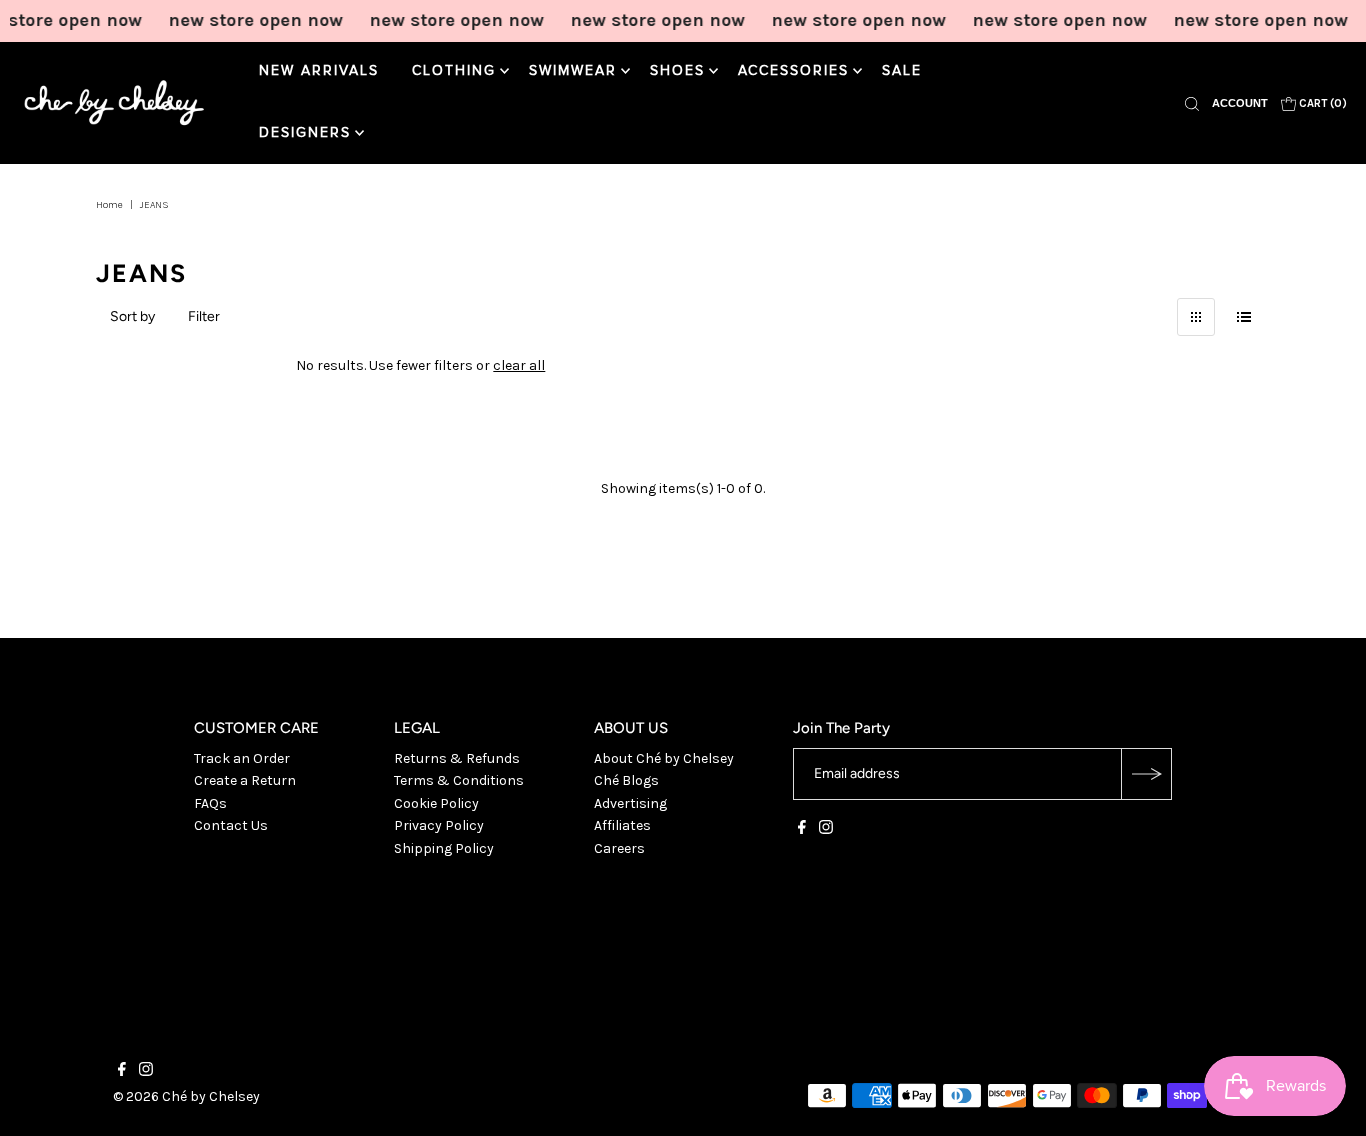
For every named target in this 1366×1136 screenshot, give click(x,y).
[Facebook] (802, 830)
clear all (519, 365)
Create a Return (245, 780)
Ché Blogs (626, 780)
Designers (305, 133)
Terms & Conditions (459, 780)
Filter (204, 316)
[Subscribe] (1146, 774)
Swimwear (573, 71)
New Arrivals (319, 71)
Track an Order (242, 758)
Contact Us (231, 825)
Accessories (793, 71)
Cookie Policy (436, 803)
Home (109, 205)
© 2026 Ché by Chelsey (186, 1096)
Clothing (454, 71)
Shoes (677, 71)
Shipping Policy (444, 848)
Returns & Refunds (457, 758)
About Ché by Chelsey (664, 758)
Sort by (132, 316)
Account (1240, 103)
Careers (619, 848)
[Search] (1192, 103)
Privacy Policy (439, 825)
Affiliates (622, 825)
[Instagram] (826, 830)
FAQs (210, 803)
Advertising (630, 803)
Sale (902, 71)
